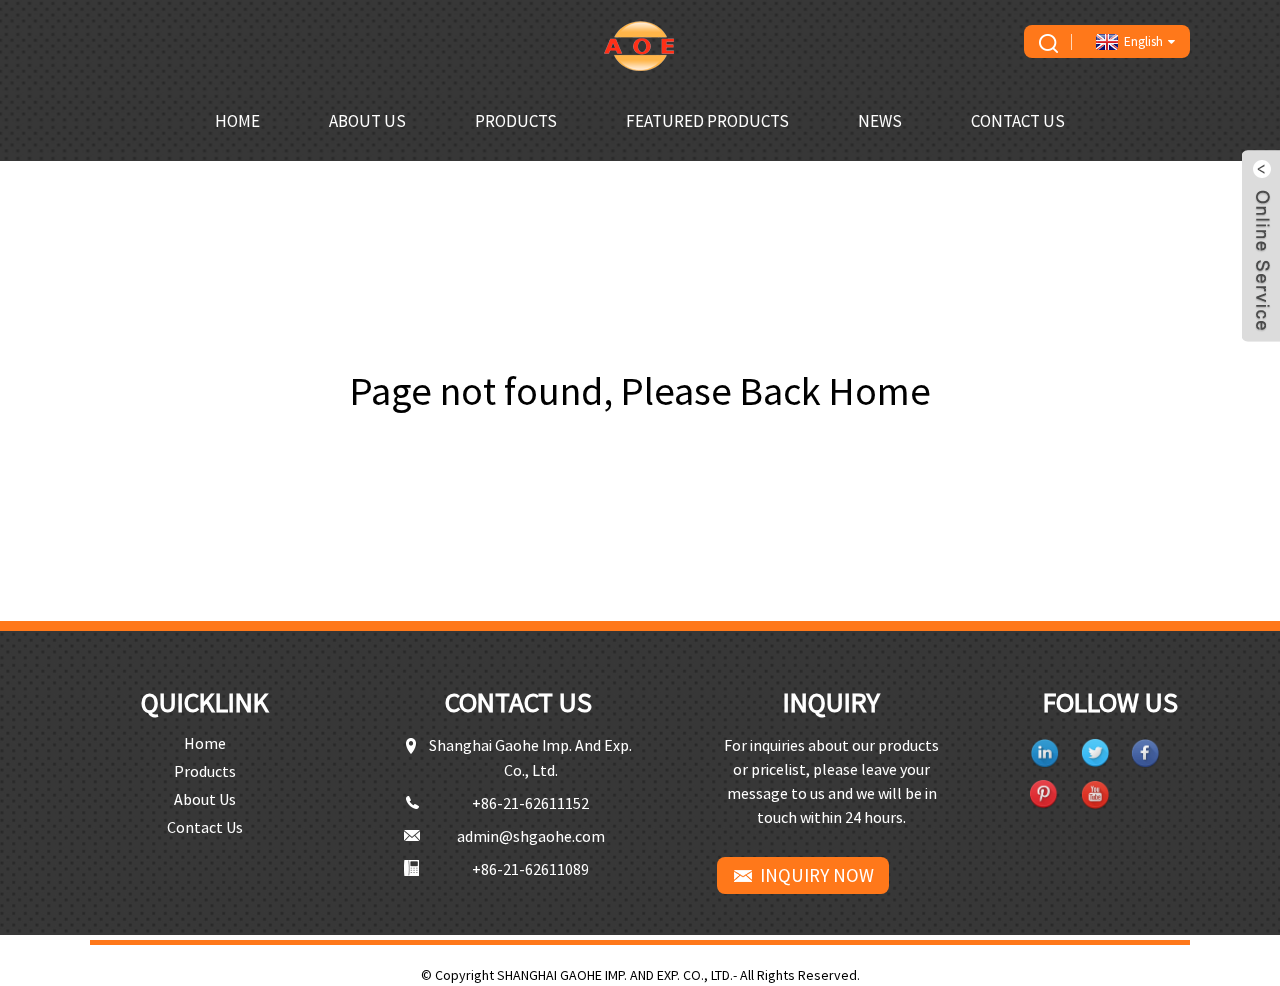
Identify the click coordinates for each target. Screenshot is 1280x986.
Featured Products (707, 121)
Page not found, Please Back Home (640, 391)
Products (516, 121)
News (880, 121)
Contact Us (1018, 121)
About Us (367, 121)
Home (237, 121)
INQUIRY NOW (817, 875)
